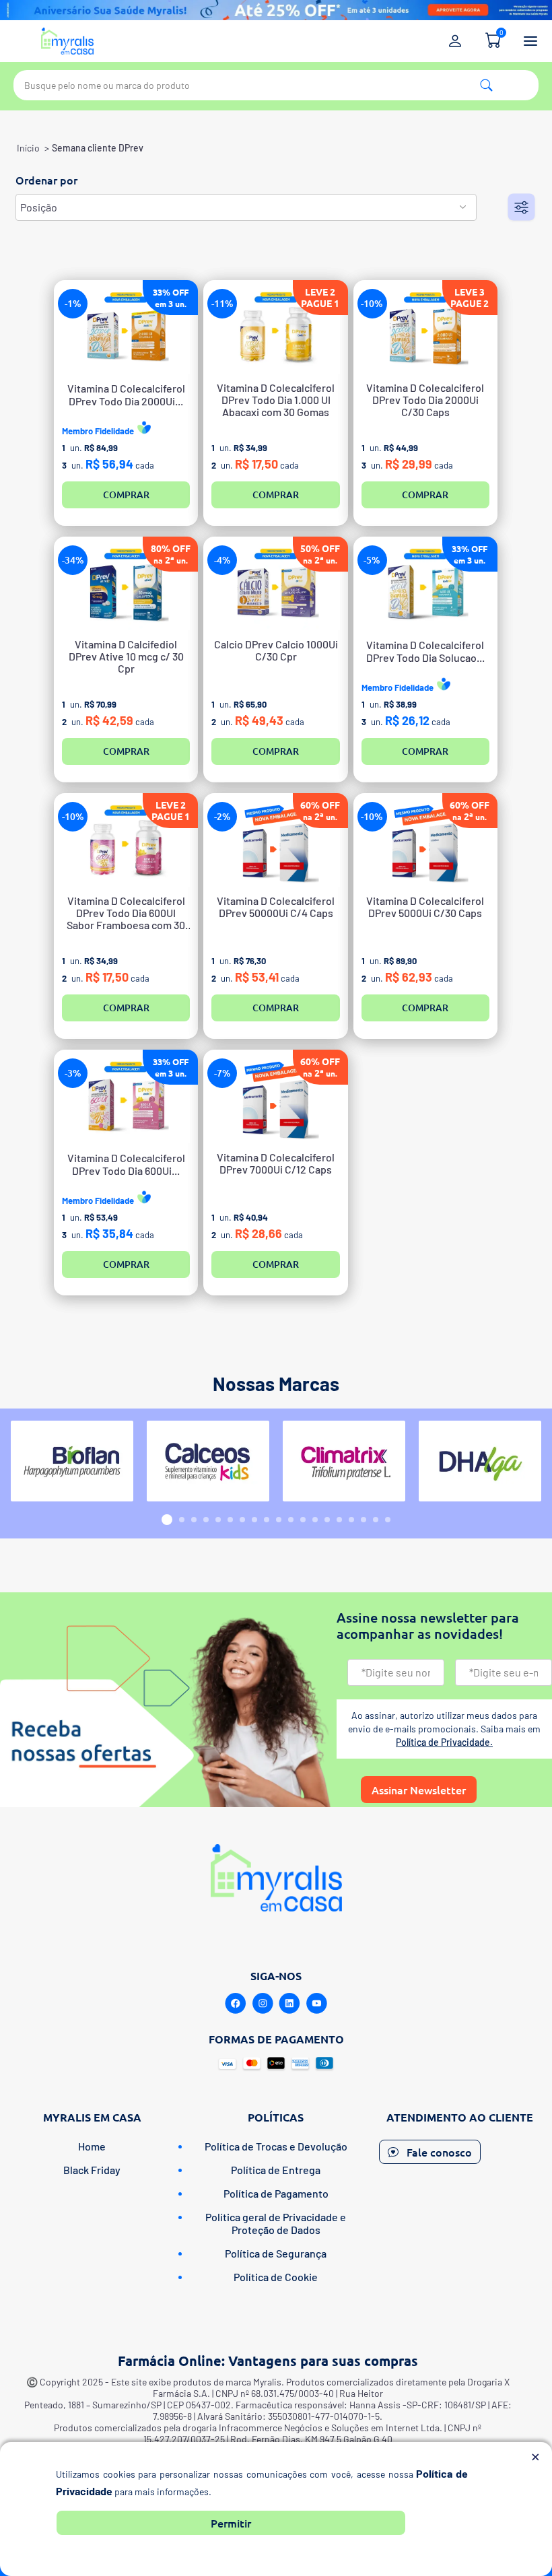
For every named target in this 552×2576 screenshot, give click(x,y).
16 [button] (351, 1520)
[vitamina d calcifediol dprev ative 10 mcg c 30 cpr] (126, 587)
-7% (222, 1073)
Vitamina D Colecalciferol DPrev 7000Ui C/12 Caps (276, 1163)
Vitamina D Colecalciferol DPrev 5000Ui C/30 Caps (425, 907)
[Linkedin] (289, 2004)
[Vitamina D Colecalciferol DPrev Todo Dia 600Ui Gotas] (126, 1100)
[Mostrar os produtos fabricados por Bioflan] (72, 1461)
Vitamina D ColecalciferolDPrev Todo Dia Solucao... (425, 651)
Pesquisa (486, 85)
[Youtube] (316, 2004)
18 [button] (376, 1520)
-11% (222, 303)
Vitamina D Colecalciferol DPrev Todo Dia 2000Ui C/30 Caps (425, 400)
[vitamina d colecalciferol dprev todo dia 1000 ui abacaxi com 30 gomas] (275, 331)
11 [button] (291, 1520)
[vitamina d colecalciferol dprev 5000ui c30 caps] (425, 844)
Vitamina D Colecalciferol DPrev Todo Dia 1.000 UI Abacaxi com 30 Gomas (276, 400)
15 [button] (339, 1520)
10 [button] (279, 1520)
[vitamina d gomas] (126, 844)
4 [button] (206, 1520)
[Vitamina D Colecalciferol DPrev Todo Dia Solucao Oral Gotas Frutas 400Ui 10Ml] (425, 587)
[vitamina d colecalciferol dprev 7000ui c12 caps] (275, 1100)
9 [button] (267, 1520)
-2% (222, 816)
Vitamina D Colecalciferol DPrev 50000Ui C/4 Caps (276, 907)
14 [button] (327, 1520)
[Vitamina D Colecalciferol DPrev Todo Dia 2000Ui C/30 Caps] (425, 331)
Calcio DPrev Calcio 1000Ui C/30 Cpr (276, 650)
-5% (372, 560)
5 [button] (218, 1520)
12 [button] (303, 1520)
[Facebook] (236, 2004)
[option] (72, 1461)
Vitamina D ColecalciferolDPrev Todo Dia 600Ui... (126, 1164)
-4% (222, 560)
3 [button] (194, 1520)
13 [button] (315, 1520)
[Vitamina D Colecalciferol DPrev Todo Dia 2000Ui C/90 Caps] (126, 331)
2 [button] (182, 1520)
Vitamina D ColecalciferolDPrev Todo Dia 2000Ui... (126, 395)
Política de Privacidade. (444, 1742)
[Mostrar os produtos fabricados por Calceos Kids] (208, 1461)
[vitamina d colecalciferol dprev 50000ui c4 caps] (275, 844)
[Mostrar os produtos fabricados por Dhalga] (480, 1461)
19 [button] (388, 1520)
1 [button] (167, 1520)
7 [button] (242, 1520)
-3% (73, 1073)
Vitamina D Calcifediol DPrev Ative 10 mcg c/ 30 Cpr (126, 656)
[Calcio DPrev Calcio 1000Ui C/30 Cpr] (275, 587)
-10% (372, 303)
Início (28, 148)
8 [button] (254, 1520)
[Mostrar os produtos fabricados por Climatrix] (344, 1461)
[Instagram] (263, 2004)
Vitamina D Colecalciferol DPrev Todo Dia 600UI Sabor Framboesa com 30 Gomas (126, 913)
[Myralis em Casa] (67, 41)
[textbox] (276, 85)
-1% (73, 303)
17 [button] (364, 1520)
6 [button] (230, 1520)
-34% (73, 560)
